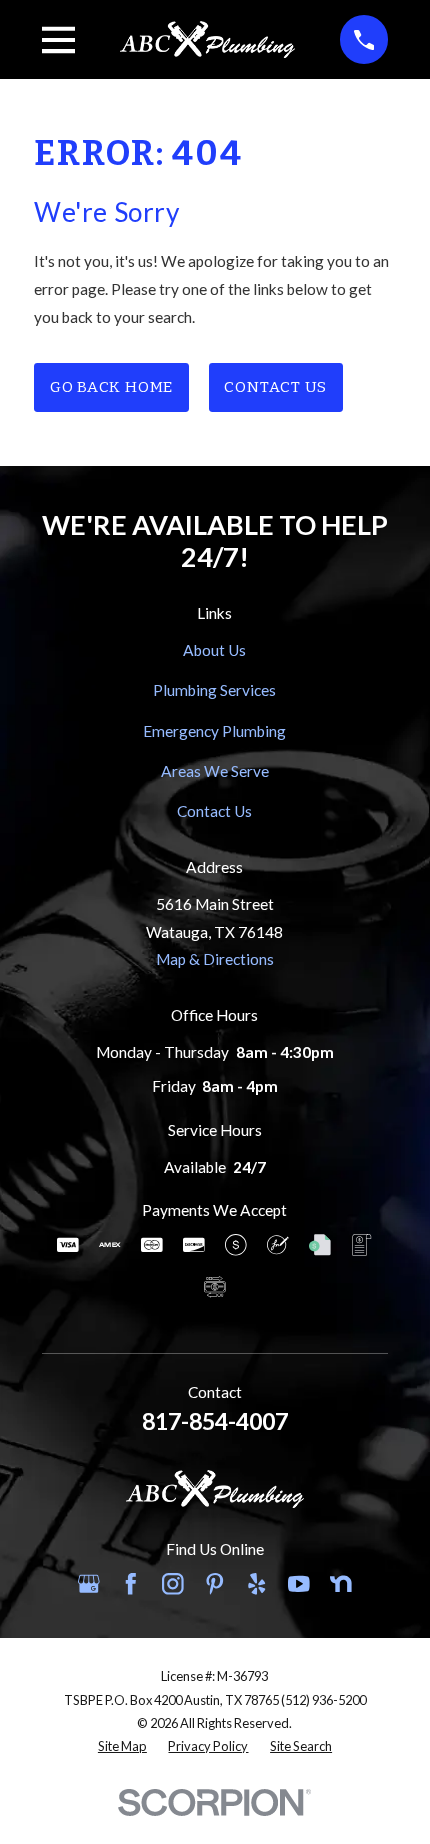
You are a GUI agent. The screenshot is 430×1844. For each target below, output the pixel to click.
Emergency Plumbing (214, 731)
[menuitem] (122, 1746)
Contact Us (275, 387)
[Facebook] (131, 1584)
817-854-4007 (215, 1421)
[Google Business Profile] (89, 1584)
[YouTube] (299, 1584)
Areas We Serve (215, 771)
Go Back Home (111, 387)
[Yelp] (257, 1584)
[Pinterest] (215, 1584)
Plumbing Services (214, 690)
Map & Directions (215, 959)
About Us (214, 650)
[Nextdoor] (341, 1584)
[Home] (208, 39)
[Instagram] (173, 1584)
